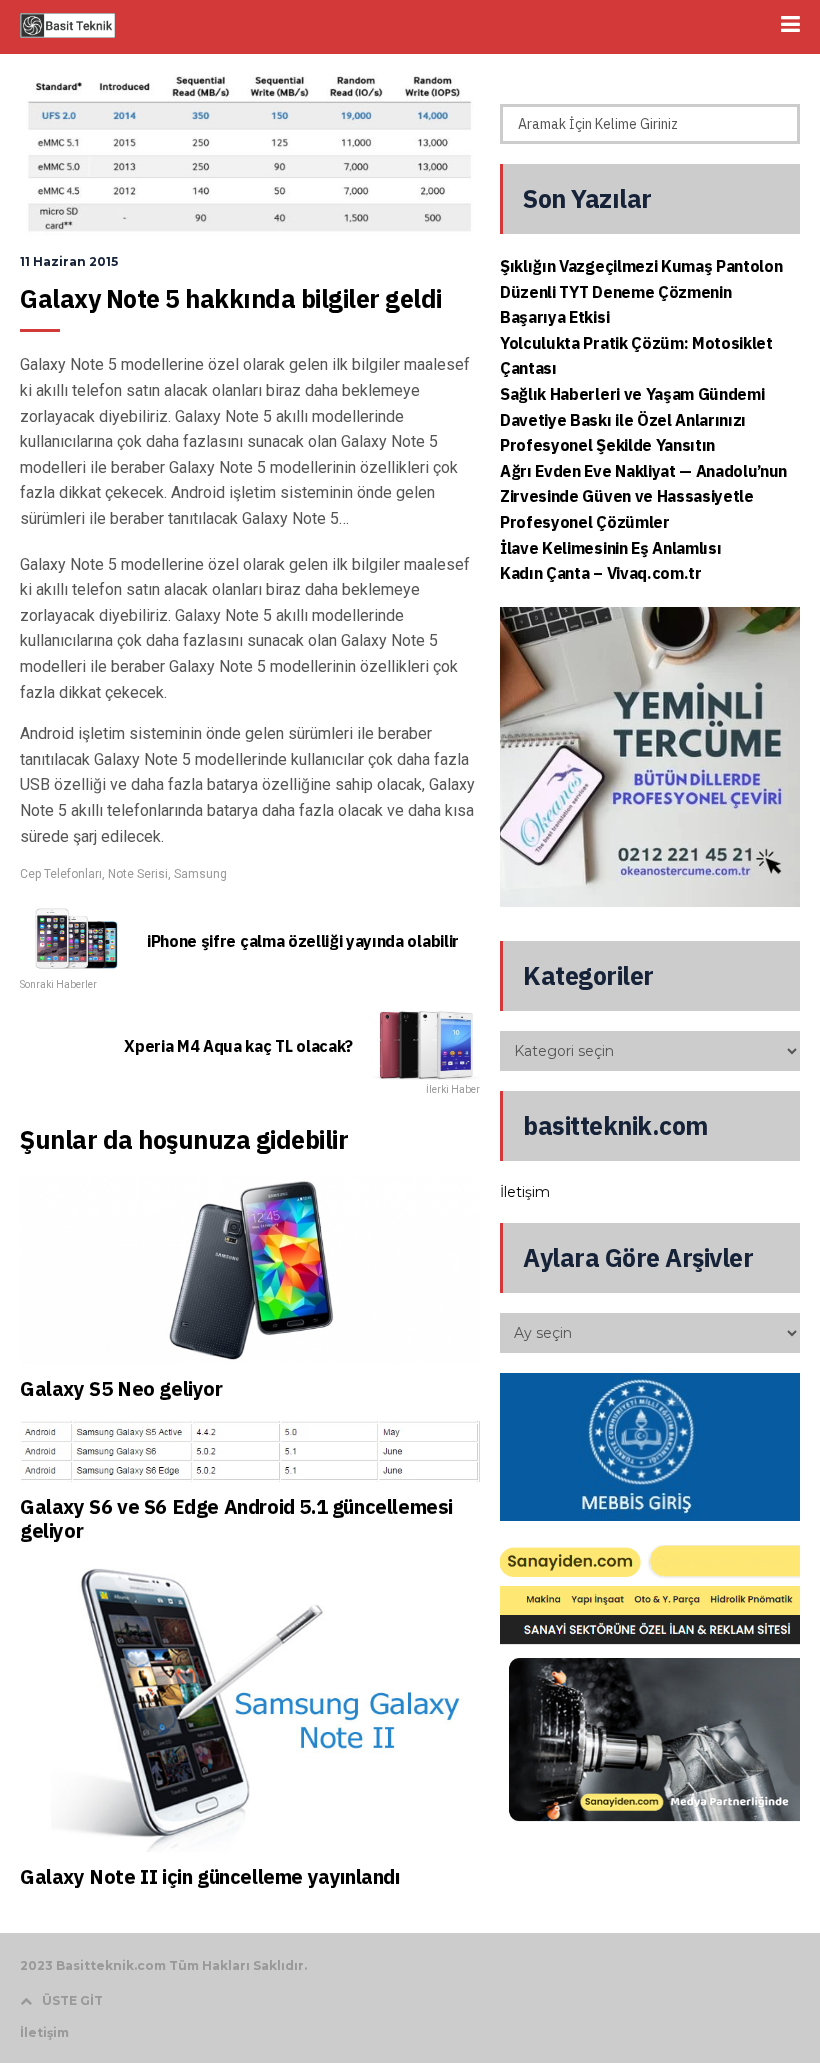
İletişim (525, 1192)
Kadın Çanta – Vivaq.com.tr (601, 573)
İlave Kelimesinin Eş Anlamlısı (610, 548)
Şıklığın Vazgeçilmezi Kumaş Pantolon (641, 266)
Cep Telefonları (61, 874)
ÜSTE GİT (72, 2000)
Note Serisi (138, 874)
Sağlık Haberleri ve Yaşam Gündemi (632, 394)
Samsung (200, 874)
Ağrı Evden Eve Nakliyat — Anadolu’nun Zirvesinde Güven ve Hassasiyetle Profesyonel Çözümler (643, 496)
